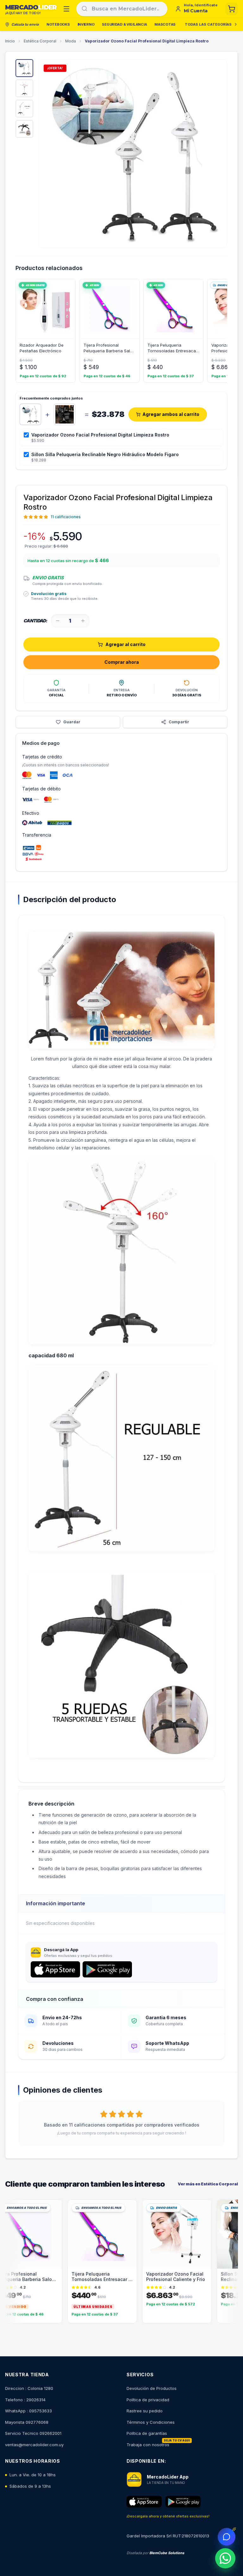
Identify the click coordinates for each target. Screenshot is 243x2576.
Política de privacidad (148, 2400)
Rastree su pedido (145, 2411)
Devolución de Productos (152, 2388)
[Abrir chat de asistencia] (227, 2537)
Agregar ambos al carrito (171, 414)
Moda (71, 41)
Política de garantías (147, 2433)
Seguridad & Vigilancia (124, 24)
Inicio (10, 41)
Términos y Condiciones (151, 2422)
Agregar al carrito (125, 644)
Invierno (86, 24)
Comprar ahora (122, 662)
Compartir (179, 722)
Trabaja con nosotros (148, 2445)
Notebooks (58, 24)
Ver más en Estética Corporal (208, 2184)
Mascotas (165, 24)
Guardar (72, 722)
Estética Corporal (40, 41)
